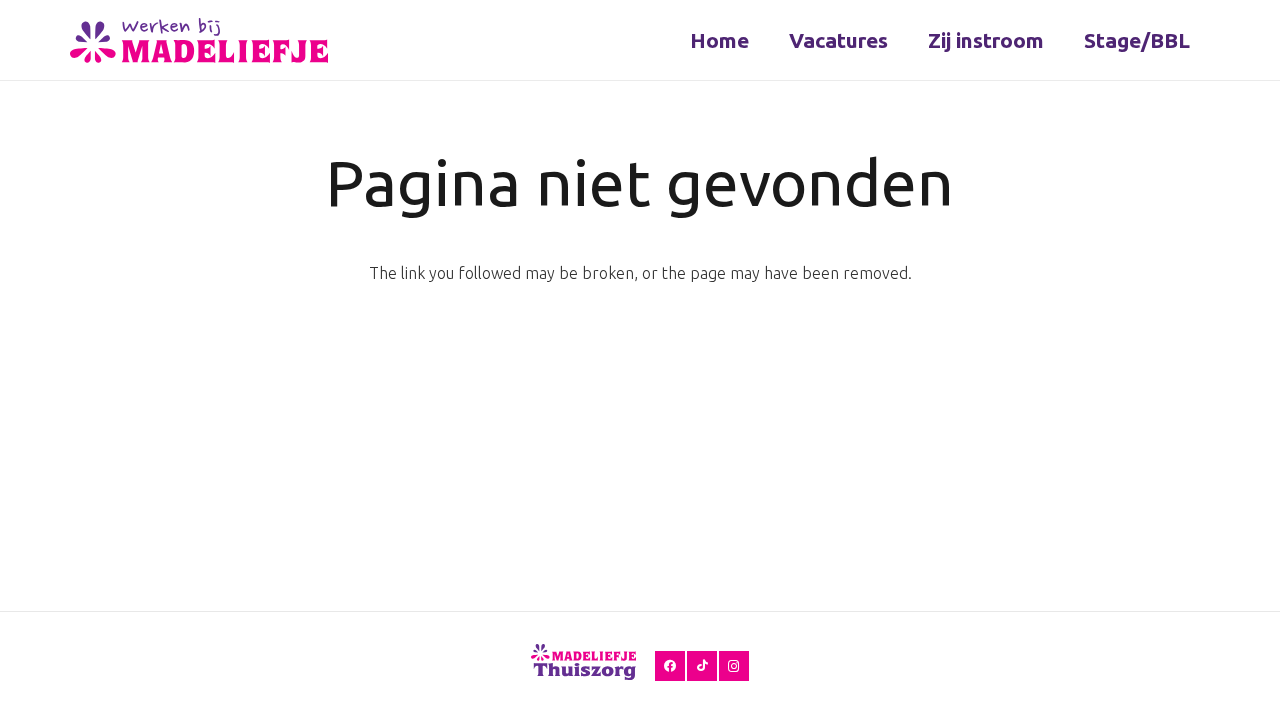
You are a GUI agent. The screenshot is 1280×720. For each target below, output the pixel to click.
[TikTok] (702, 666)
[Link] (199, 40)
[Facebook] (670, 666)
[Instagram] (734, 666)
